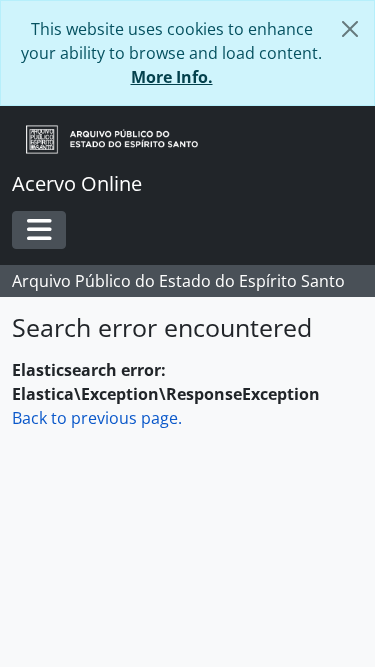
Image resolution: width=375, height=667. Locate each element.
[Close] (350, 29)
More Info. (172, 77)
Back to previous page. (97, 418)
